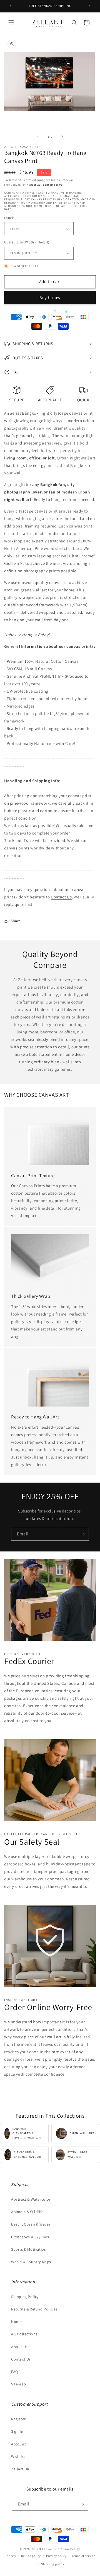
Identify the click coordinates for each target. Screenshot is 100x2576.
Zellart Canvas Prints (47, 2549)
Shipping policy (53, 2564)
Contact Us (61, 897)
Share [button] (16, 921)
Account (18, 2444)
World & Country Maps (31, 2262)
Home (16, 2322)
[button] (11, 23)
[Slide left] (38, 137)
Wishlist (18, 2457)
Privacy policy (56, 2556)
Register (18, 2419)
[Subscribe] (82, 1534)
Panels (9, 218)
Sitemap (18, 2384)
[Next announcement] (90, 6)
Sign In (17, 2431)
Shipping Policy (25, 2297)
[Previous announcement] (10, 6)
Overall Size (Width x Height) (27, 242)
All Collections (24, 2334)
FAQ (15, 2372)
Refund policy (31, 2556)
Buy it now (50, 297)
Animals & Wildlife (27, 2212)
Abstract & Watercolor (31, 2199)
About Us (19, 2347)
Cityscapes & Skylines (30, 2237)
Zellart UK (20, 2469)
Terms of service (83, 2556)
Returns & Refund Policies (34, 2309)
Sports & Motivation (29, 2249)
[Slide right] (62, 137)
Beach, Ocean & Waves (31, 2224)
